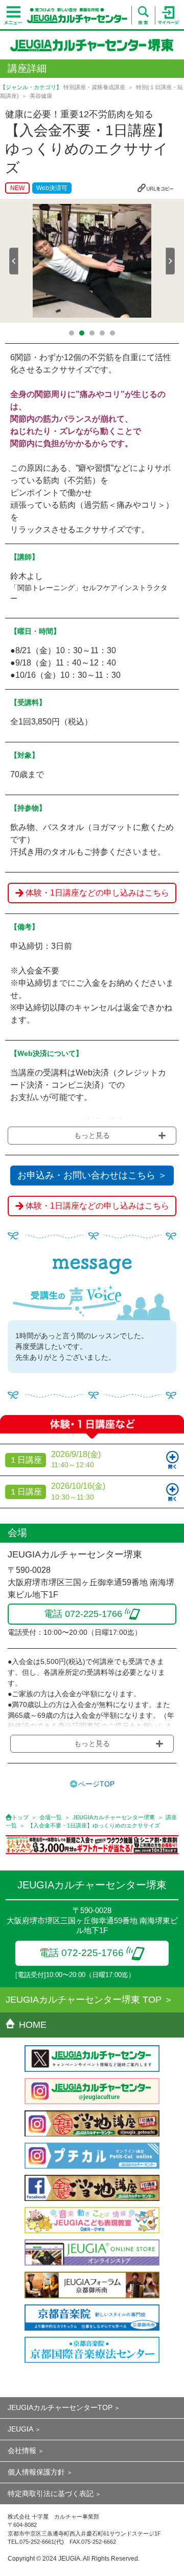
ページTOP (96, 1784)
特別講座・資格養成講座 (94, 87)
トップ (20, 1817)
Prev (14, 261)
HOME (33, 2025)
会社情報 (22, 2450)
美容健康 (41, 96)
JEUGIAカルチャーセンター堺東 (114, 1817)
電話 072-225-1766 (82, 1953)
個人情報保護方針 (36, 2472)
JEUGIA (20, 2429)
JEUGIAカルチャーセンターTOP (60, 2407)
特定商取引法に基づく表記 (51, 2494)
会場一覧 (51, 1817)
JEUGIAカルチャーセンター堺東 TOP (84, 2000)
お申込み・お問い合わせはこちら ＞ (92, 1175)
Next (170, 261)
